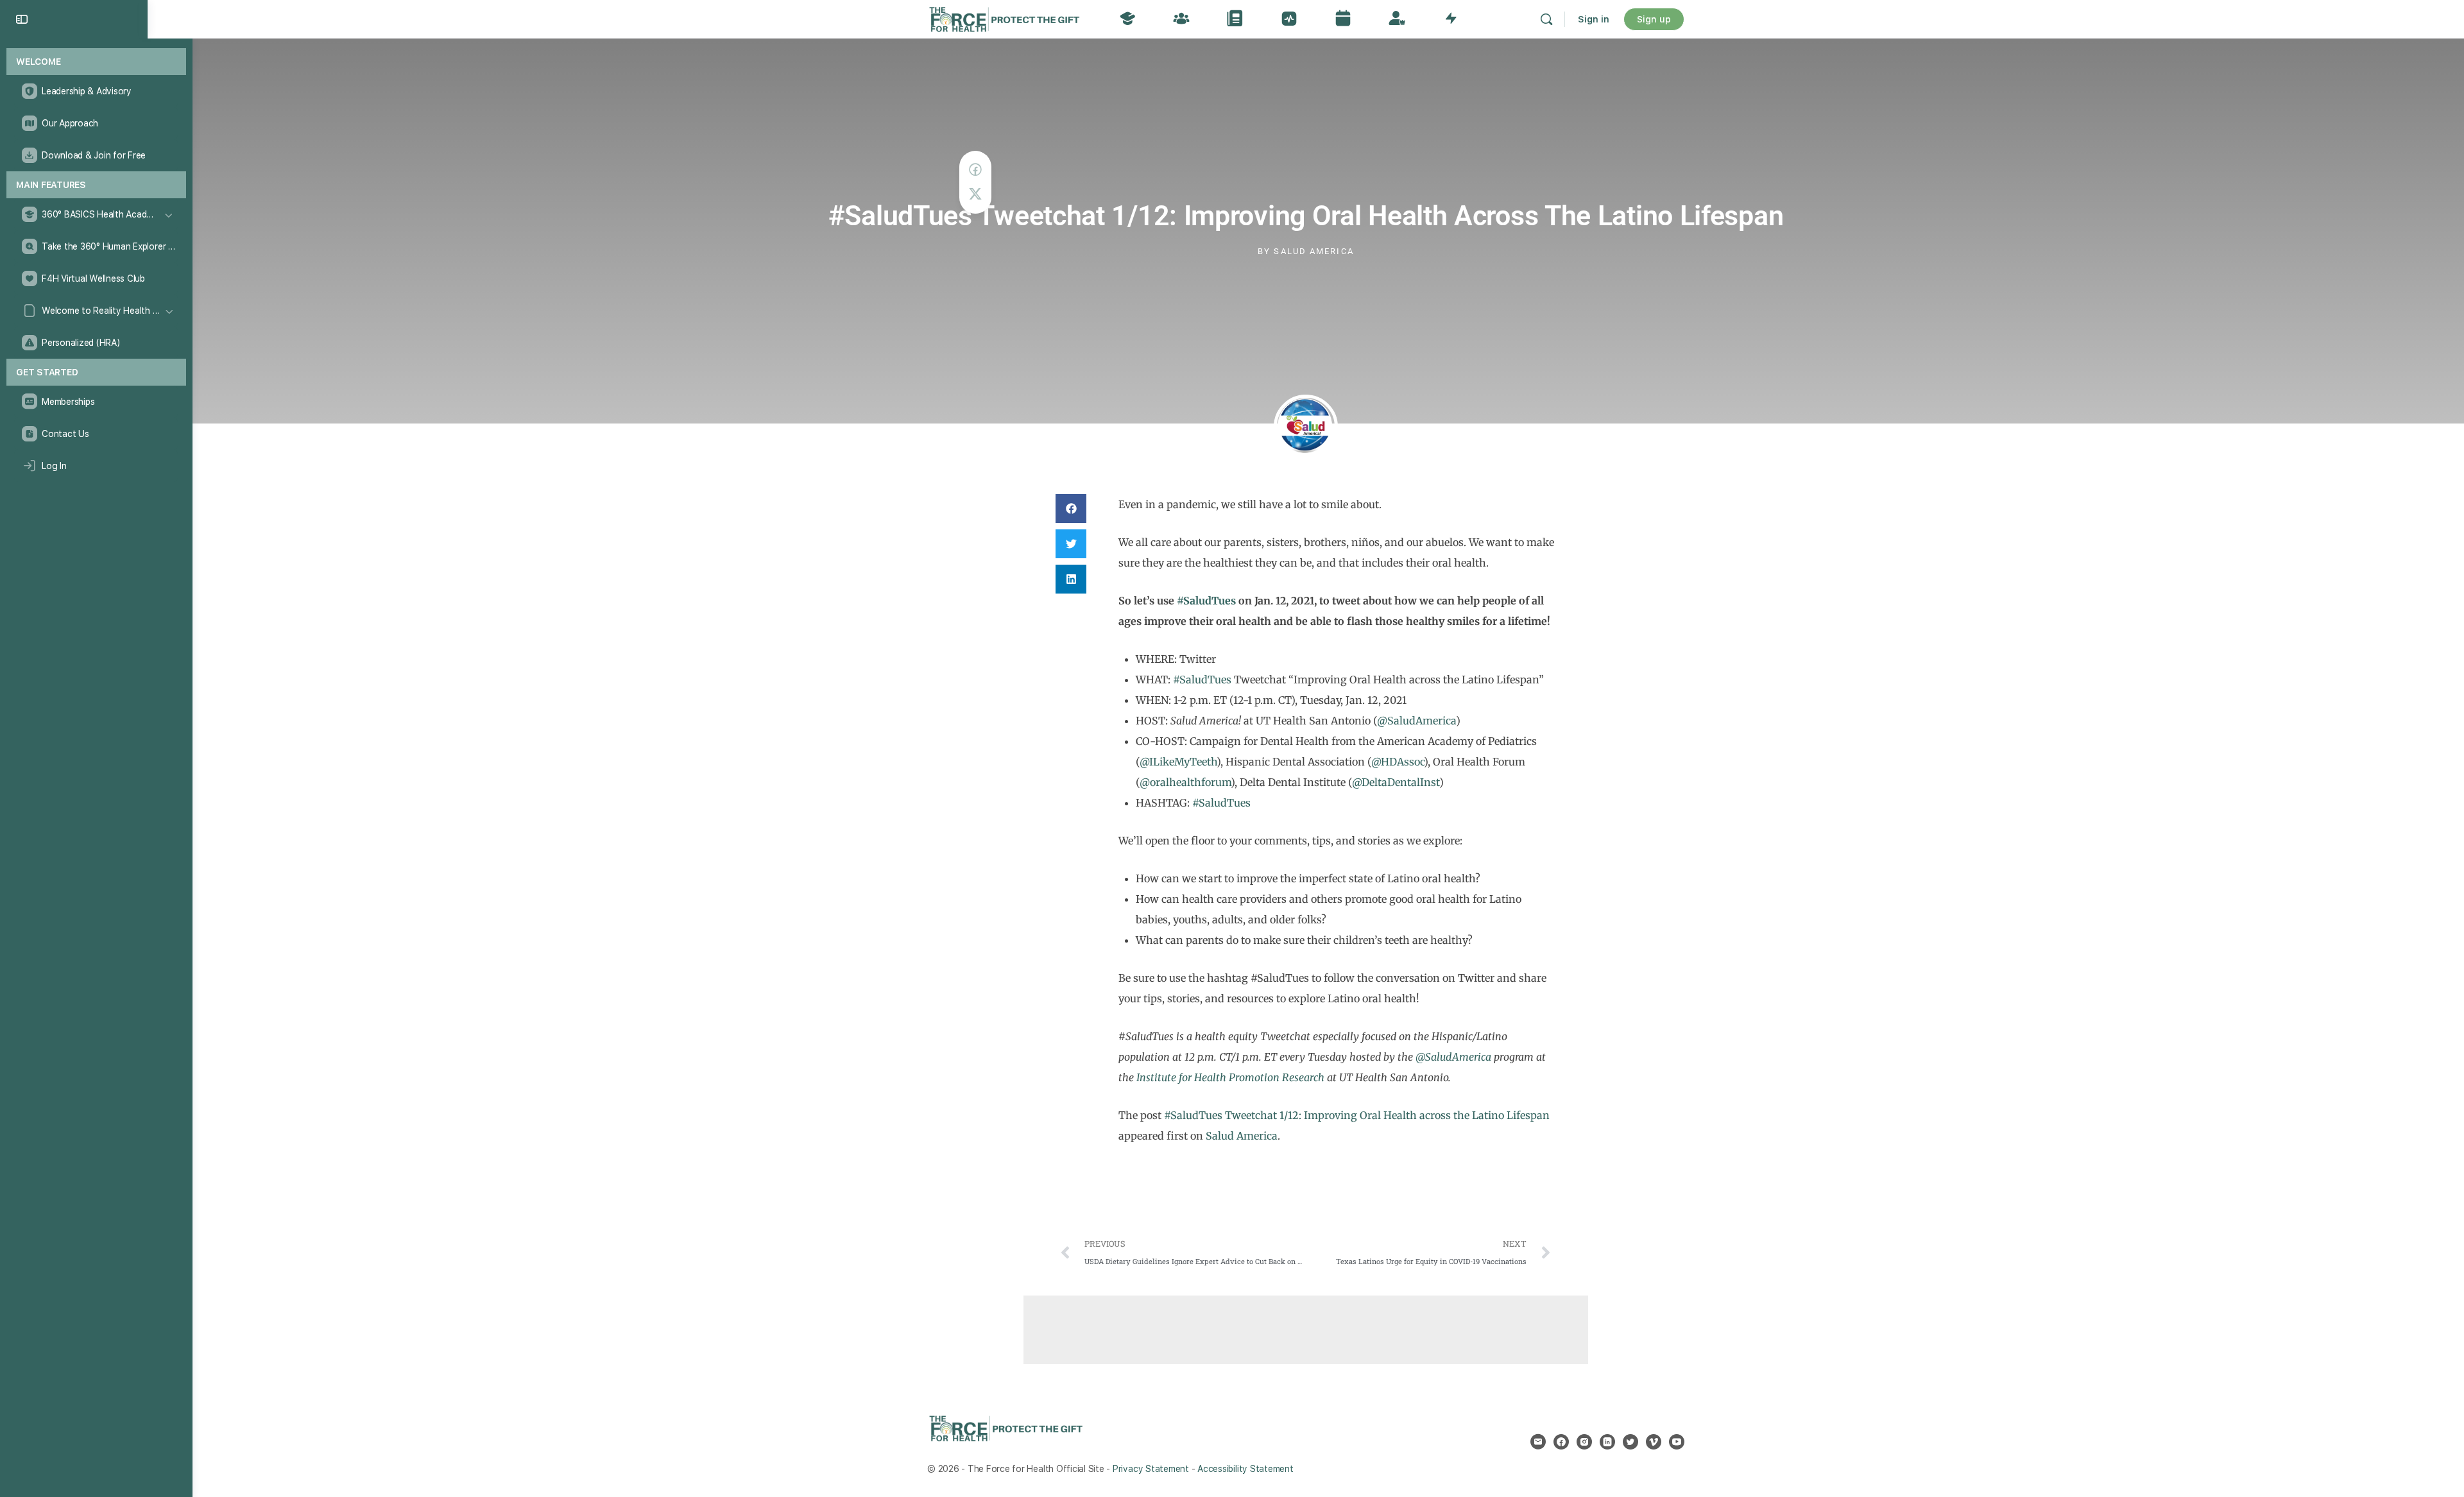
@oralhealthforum (1185, 782)
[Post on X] (975, 194)
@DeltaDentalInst (1396, 782)
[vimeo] (1654, 1442)
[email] (1538, 1442)
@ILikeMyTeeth (1178, 762)
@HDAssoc (1398, 762)
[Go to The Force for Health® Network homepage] (1004, 18)
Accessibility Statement (1245, 1469)
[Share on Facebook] (975, 170)
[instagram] (1584, 1442)
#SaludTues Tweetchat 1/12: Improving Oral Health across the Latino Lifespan (1357, 1115)
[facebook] (1561, 1442)
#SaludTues (1206, 601)
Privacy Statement (1151, 1469)
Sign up (1654, 19)
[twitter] (1630, 1442)
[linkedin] (1607, 1442)
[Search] (1546, 19)
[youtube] (1677, 1442)
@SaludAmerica (1416, 721)
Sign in (1594, 19)
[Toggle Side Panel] (22, 19)
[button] (1071, 509)
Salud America (1242, 1136)
